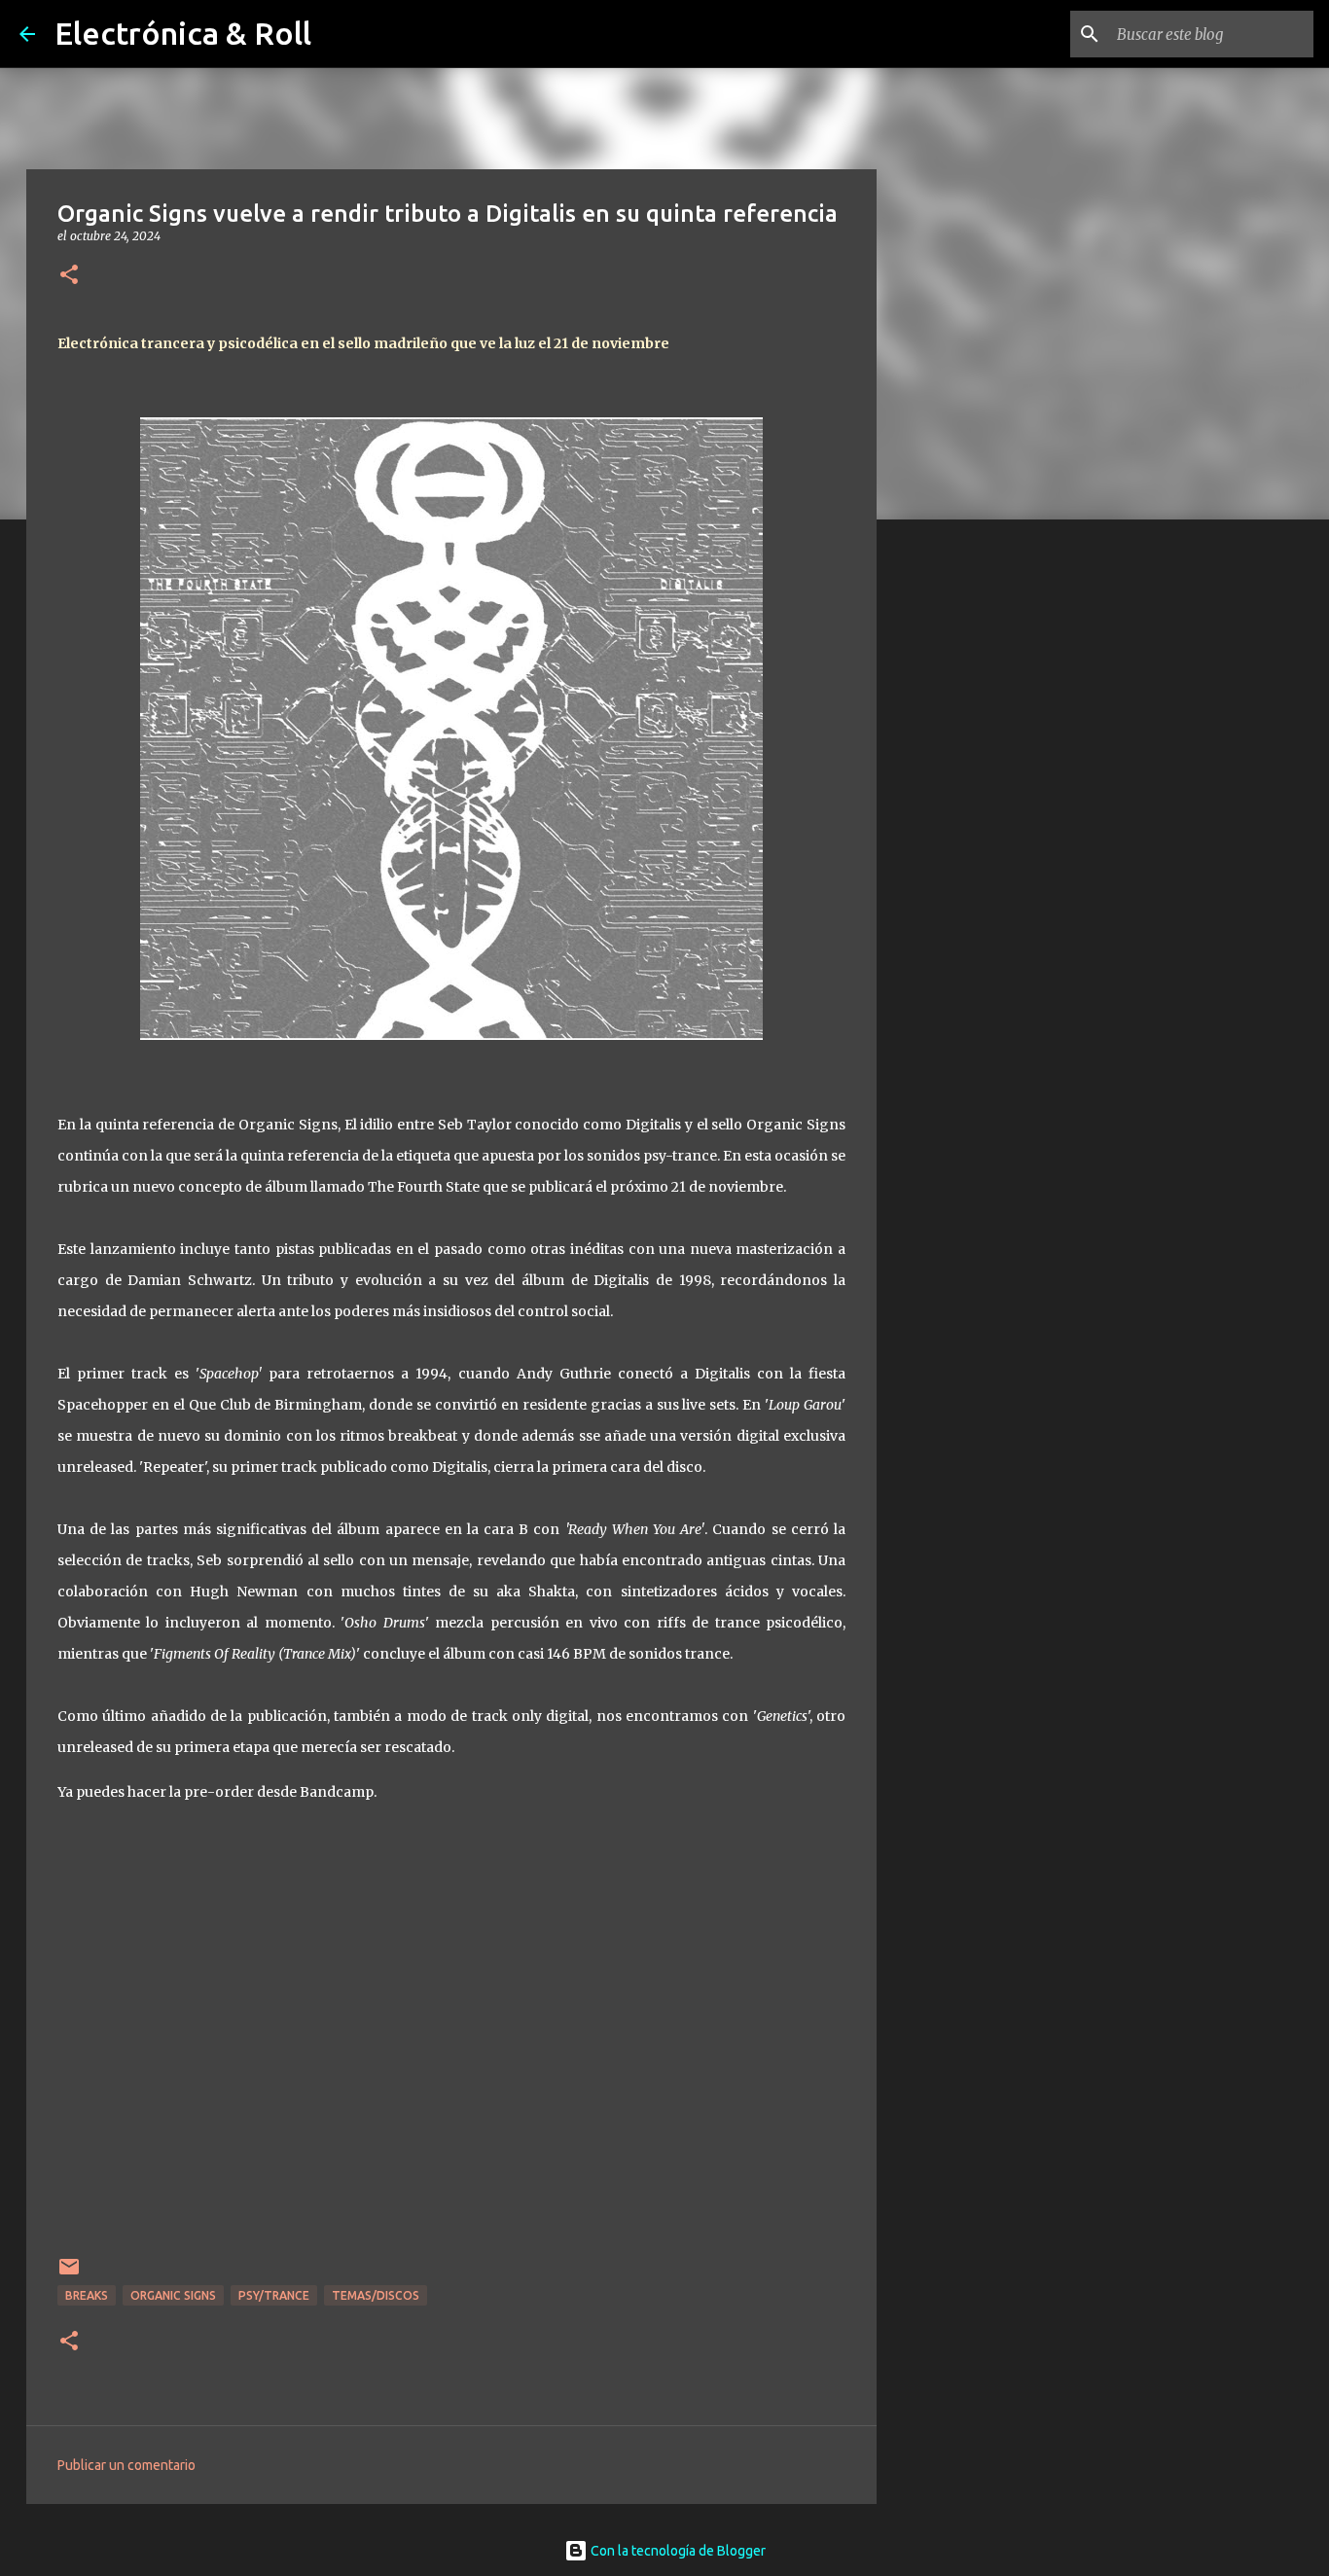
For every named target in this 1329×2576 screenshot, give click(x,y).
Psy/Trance (274, 2295)
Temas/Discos (376, 2295)
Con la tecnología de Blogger (677, 2551)
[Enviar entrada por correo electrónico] (69, 2274)
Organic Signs (173, 2295)
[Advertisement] (976, 841)
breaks (87, 2295)
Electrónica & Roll (183, 33)
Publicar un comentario (126, 2465)
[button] (69, 276)
